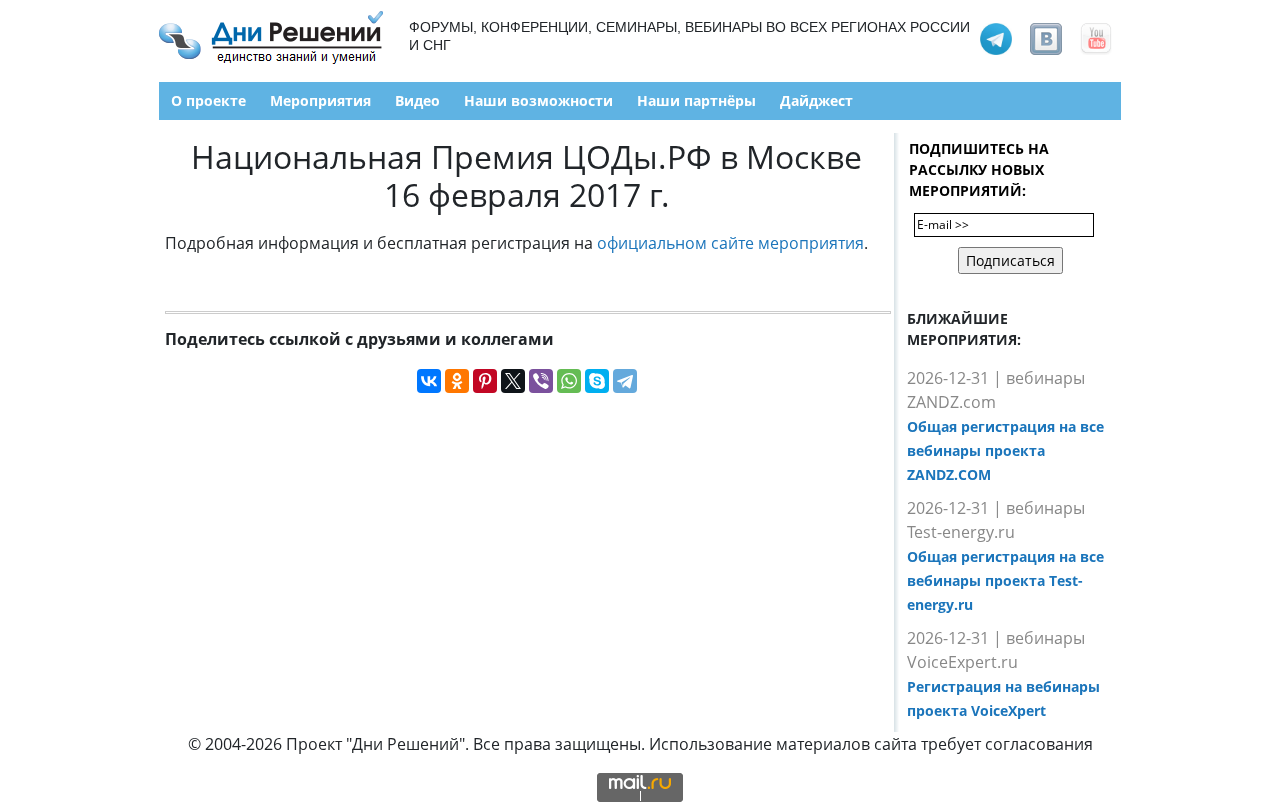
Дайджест (816, 100)
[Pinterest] (485, 381)
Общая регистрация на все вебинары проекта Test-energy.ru (1005, 580)
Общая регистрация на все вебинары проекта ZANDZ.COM (1005, 450)
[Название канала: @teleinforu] (996, 37)
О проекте (208, 100)
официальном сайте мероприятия (730, 243)
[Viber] (541, 381)
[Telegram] (625, 381)
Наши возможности (538, 100)
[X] (513, 381)
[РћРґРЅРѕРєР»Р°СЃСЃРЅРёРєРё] (457, 381)
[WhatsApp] (569, 381)
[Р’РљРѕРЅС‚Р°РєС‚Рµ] (429, 381)
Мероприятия (320, 100)
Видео (417, 100)
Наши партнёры (696, 100)
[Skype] (597, 381)
